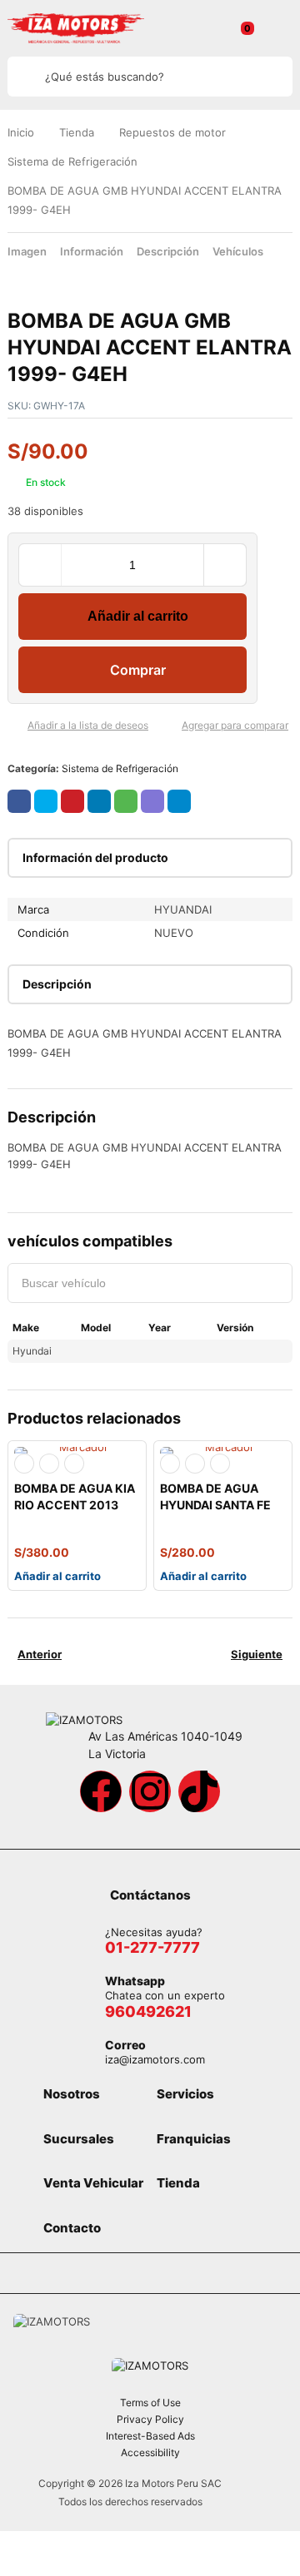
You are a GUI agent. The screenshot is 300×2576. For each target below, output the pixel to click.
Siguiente (257, 1654)
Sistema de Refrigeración (72, 161)
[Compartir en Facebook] (19, 801)
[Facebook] (101, 1791)
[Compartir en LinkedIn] (99, 801)
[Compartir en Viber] (152, 801)
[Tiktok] (199, 1791)
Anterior (40, 1654)
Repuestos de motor (172, 132)
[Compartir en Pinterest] (72, 801)
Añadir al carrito (138, 616)
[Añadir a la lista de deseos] (14, 726)
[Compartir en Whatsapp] (126, 801)
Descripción (168, 251)
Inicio (21, 132)
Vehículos (238, 251)
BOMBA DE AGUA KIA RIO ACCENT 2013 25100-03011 (75, 1505)
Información (92, 251)
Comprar (138, 670)
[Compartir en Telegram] (179, 801)
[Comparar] (168, 726)
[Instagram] (150, 1791)
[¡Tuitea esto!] (46, 801)
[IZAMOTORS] (76, 28)
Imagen (27, 251)
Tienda (77, 132)
